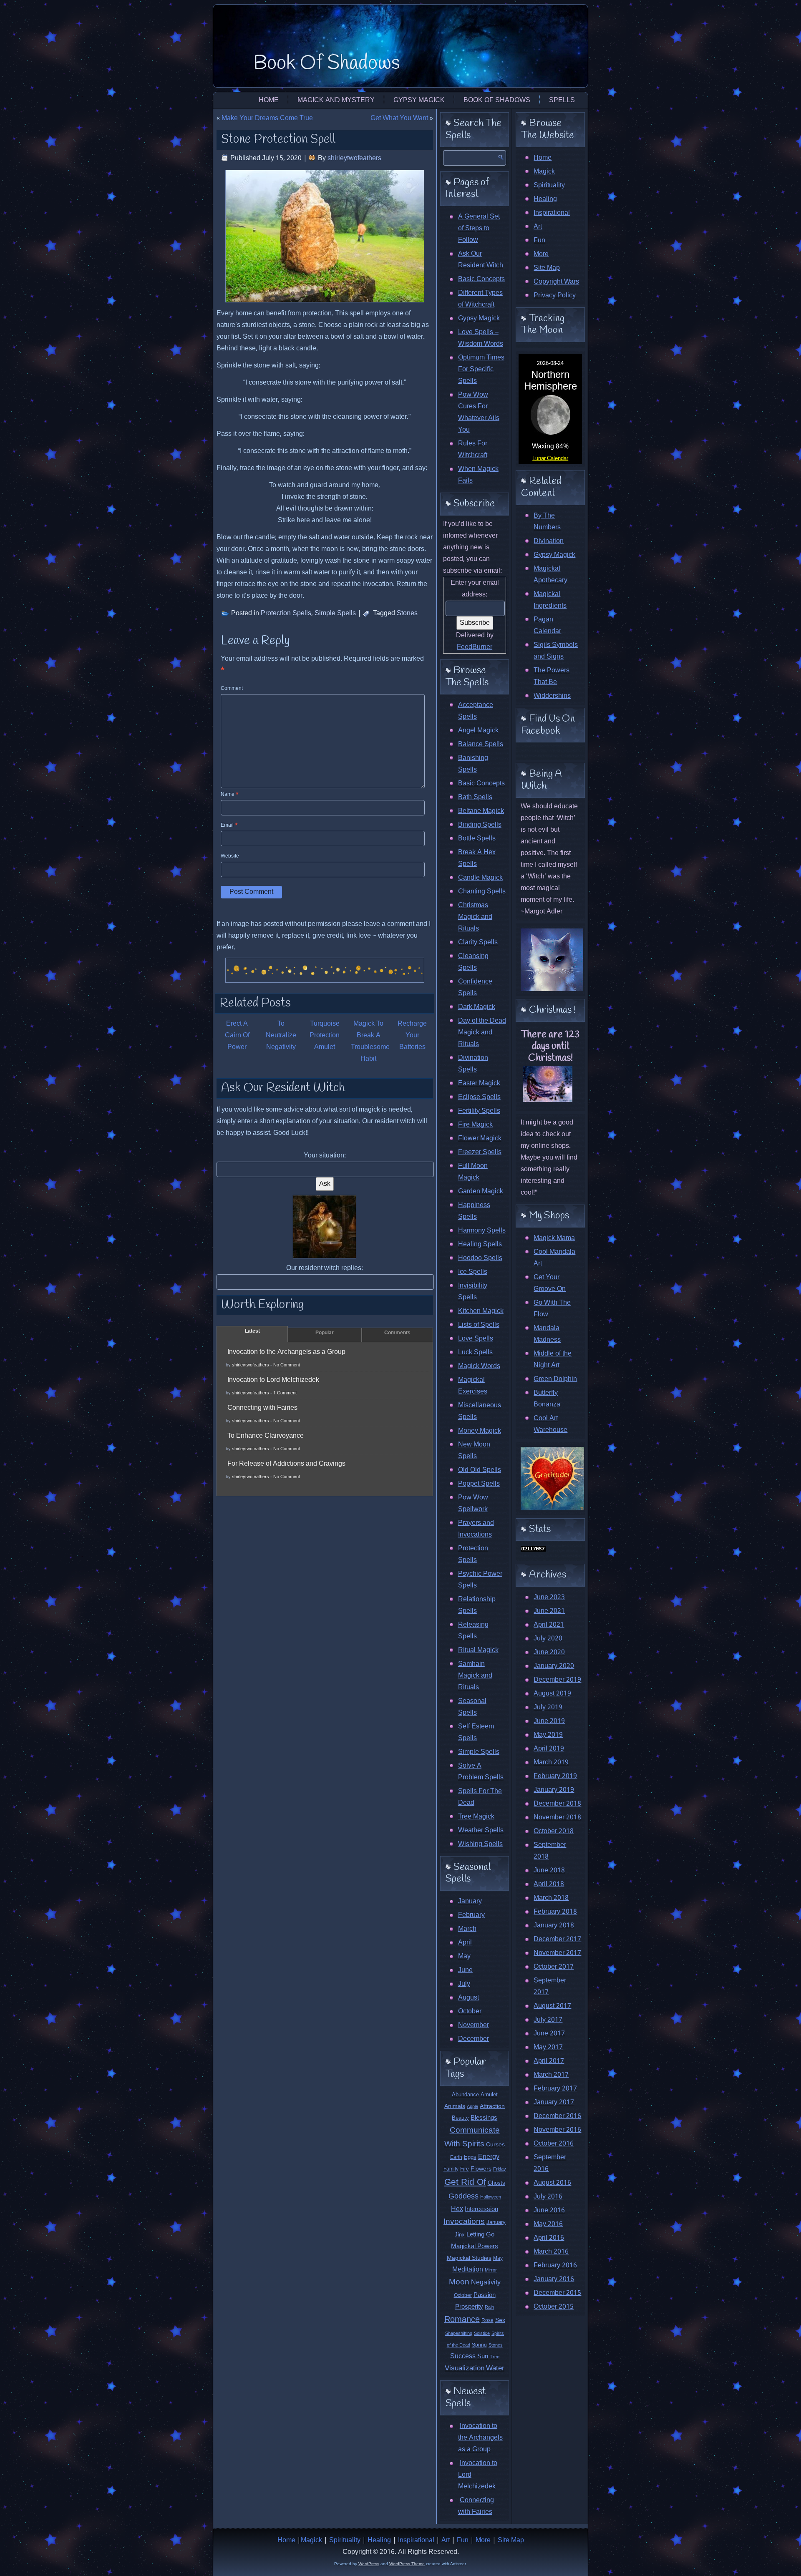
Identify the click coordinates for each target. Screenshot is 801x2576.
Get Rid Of (465, 2182)
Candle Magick (480, 878)
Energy (489, 2157)
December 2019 (557, 1680)
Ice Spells (473, 1272)
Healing (545, 199)
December (474, 2039)
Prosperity (469, 2307)
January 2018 (554, 1926)
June (465, 1970)
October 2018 (554, 1831)
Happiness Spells (474, 1211)
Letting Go (480, 2235)
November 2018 (557, 1818)
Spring (479, 2345)
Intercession (481, 2209)
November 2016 (557, 2130)
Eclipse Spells (479, 1097)
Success (463, 2356)
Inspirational (552, 213)
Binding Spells (480, 825)
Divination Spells (473, 1064)
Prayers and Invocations (476, 1529)
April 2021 (549, 1625)
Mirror (491, 2270)
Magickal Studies (469, 2258)
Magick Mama (554, 1238)
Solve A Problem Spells (481, 1772)
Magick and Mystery (336, 100)
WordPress (369, 2564)
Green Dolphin (555, 1379)
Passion (485, 2295)
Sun (483, 2357)
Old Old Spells (480, 1470)
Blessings (484, 2118)
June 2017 (549, 2034)
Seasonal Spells (472, 1707)
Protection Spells (286, 613)
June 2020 (549, 1652)
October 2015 (554, 2307)
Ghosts (496, 2184)
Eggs (470, 2157)
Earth (456, 2157)
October (470, 2011)
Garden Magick (481, 1191)
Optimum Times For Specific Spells (481, 369)
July (464, 1984)
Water (495, 2368)
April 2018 (549, 1884)
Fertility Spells (479, 1111)
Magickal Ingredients (550, 600)
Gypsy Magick (419, 100)
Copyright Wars (556, 282)
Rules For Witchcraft (473, 449)
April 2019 (549, 1749)
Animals (455, 2106)
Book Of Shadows (327, 63)
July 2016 (548, 2197)
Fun (539, 240)
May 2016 (548, 2224)
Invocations (464, 2222)
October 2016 (554, 2144)
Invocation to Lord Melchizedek (273, 1380)
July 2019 (548, 1707)
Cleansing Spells (473, 962)
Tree (495, 2357)
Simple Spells (335, 613)
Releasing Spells (473, 1631)
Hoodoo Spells (480, 1258)
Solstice (482, 2334)
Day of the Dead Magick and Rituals (482, 1033)
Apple (472, 2107)
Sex (500, 2321)
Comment (232, 689)
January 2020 (554, 1666)
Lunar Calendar (550, 459)
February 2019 (555, 1776)
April (465, 1943)
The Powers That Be (552, 676)
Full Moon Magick (473, 1172)
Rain (489, 2307)
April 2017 (549, 2061)
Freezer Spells (480, 1152)
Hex (457, 2209)
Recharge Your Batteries (412, 1035)
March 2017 (551, 2075)
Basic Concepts (481, 279)
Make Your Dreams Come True (267, 118)
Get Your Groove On (550, 1283)
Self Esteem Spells (476, 1732)
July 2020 (548, 1639)
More (541, 254)
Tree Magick (476, 1817)
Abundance (465, 2095)
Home (269, 100)
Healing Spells (480, 1244)
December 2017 (557, 1939)
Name (230, 795)
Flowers (481, 2169)
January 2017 (554, 2102)
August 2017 (552, 2006)
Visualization (465, 2368)
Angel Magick (478, 731)
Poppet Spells (479, 1484)
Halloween (491, 2197)
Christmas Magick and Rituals (475, 917)
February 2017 (555, 2089)
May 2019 (548, 1735)
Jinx (460, 2235)
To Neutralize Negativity (281, 1035)
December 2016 (557, 2116)
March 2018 (551, 1898)
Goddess (463, 2197)
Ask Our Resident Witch (481, 260)
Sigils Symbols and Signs (556, 651)
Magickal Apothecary (550, 575)
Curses (495, 2145)
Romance (462, 2320)
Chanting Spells (482, 892)
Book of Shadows (497, 100)
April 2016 (549, 2238)
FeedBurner (475, 647)
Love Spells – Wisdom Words (481, 338)
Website (230, 856)
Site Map (547, 268)
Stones (407, 613)
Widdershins (552, 696)
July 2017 (548, 2020)
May (464, 1956)
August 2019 (552, 1694)
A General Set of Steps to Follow (479, 228)
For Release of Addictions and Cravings (286, 1464)
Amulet (489, 2095)
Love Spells (476, 1339)
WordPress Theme (407, 2564)
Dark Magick (477, 1007)
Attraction (492, 2106)
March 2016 (551, 2252)
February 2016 (555, 2265)
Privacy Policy (555, 296)
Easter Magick (479, 1083)
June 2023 (549, 1597)
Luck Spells (475, 1352)
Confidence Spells (475, 987)
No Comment (287, 1365)
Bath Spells (475, 797)
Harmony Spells (482, 1231)
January (470, 1901)
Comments (397, 1333)
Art (538, 227)
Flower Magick (480, 1138)
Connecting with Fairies (262, 1408)
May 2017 (548, 2047)
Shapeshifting (459, 2334)
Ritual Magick (478, 1650)
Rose (487, 2321)
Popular (325, 1333)
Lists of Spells (479, 1325)
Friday (500, 2169)
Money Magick (480, 1431)
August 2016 (552, 2183)
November (474, 2025)
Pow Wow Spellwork (473, 1503)
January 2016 (554, 2279)
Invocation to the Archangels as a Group (286, 1352)
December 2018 (557, 1804)
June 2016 (549, 2210)
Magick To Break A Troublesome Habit (370, 1041)
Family (451, 2169)
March (467, 1929)
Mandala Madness (547, 1334)
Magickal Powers (475, 2247)
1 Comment (285, 1393)
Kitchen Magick (481, 1311)
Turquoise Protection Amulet (325, 1035)
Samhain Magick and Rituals (475, 1676)
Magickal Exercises (473, 1386)
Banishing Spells (473, 764)
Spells (562, 100)
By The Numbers (547, 522)
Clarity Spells (478, 942)
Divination (549, 541)
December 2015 (557, 2293)
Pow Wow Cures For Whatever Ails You (479, 412)
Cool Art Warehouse (550, 1424)
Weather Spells (481, 1830)
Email (229, 825)
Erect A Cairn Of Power (237, 1035)
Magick (544, 172)
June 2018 (549, 1870)
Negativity (486, 2283)
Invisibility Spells (473, 1292)
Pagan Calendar (547, 625)
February (471, 1915)
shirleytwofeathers (354, 158)
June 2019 (549, 1721)
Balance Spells (481, 744)
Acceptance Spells (476, 711)
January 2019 (554, 1790)
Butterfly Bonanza (547, 1399)
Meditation (468, 2270)
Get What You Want (399, 118)
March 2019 (551, 1762)
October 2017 (554, 1967)
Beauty (460, 2118)
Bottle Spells (477, 839)
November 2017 (557, 1953)
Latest (252, 1331)
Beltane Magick (481, 811)
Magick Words (479, 1366)
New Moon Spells (474, 1450)
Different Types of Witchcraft (480, 299)
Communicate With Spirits (472, 2137)
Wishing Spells (480, 1844)
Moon (459, 2282)
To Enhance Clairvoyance (266, 1436)
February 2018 (555, 1912)
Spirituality (549, 185)
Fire (465, 2169)
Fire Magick (475, 1125)
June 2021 (549, 1611)
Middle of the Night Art (553, 1360)
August (469, 1998)
